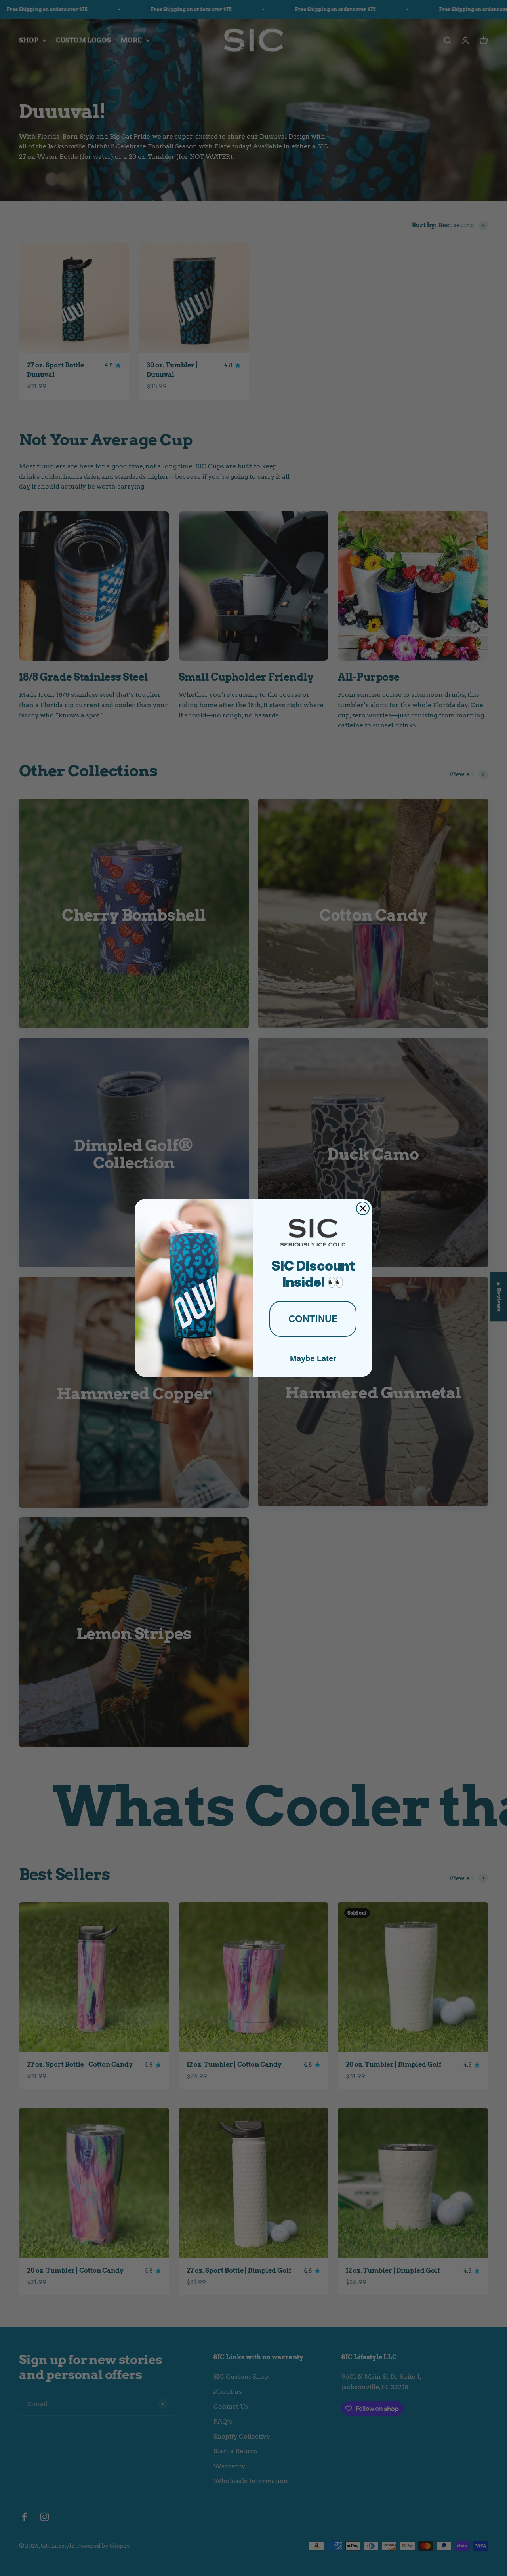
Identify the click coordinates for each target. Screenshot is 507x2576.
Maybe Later (313, 1358)
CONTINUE (313, 1319)
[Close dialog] (363, 1208)
